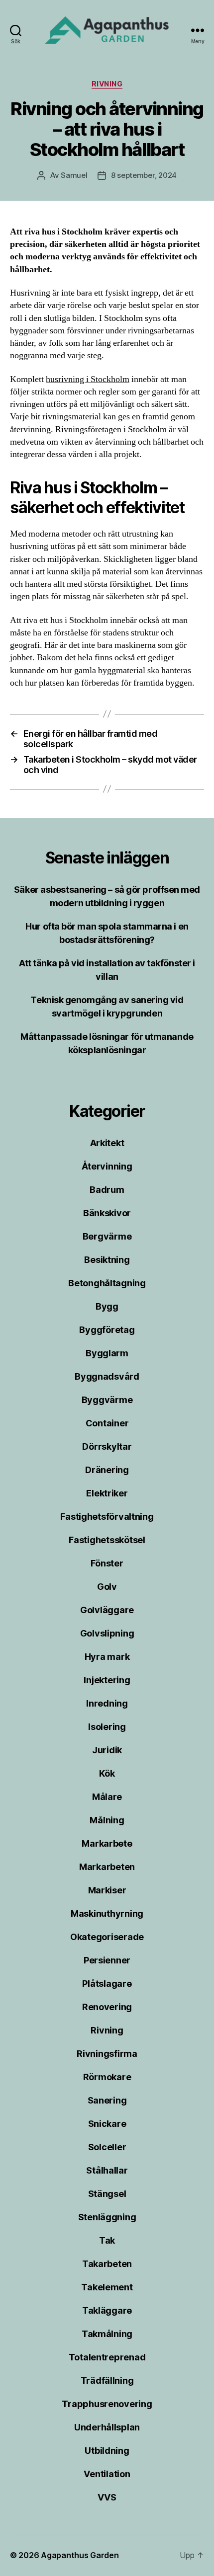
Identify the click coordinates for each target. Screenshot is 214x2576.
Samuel (74, 175)
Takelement (107, 2287)
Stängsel (107, 2194)
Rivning (107, 84)
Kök (107, 1773)
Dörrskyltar (107, 1446)
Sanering (107, 2100)
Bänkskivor (107, 1213)
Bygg (107, 1306)
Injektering (107, 1680)
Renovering (107, 2007)
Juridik (107, 1750)
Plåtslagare (107, 1984)
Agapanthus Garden (80, 2555)
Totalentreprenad (107, 2357)
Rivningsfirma (107, 2054)
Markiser (107, 1890)
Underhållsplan (107, 2427)
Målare (107, 1797)
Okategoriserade (107, 1937)
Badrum (107, 1190)
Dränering (107, 1470)
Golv (107, 1587)
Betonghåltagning (107, 1283)
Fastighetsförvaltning (107, 1517)
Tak (107, 2240)
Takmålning (107, 2334)
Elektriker (107, 1493)
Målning (107, 1820)
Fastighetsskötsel (107, 1540)
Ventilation (107, 2474)
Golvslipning (107, 1633)
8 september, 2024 (144, 175)
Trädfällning (107, 2381)
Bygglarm (107, 1353)
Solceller (107, 2147)
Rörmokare (107, 2077)
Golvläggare (107, 1610)
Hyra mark (107, 1657)
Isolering (107, 1727)
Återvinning (107, 1166)
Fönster (107, 1563)
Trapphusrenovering (107, 2404)
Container (107, 1423)
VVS (107, 2497)
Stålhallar (107, 2170)
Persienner (107, 1960)
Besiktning (107, 1260)
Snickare (107, 2124)
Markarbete (107, 1843)
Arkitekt (107, 1143)
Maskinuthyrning (107, 1913)
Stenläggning (107, 2217)
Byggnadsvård (107, 1376)
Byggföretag (107, 1330)
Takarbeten (107, 2264)
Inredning (107, 1703)
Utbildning (107, 2451)
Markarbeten (107, 1867)
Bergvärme (107, 1236)
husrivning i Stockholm (88, 379)
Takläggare (107, 2310)
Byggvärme (107, 1400)
